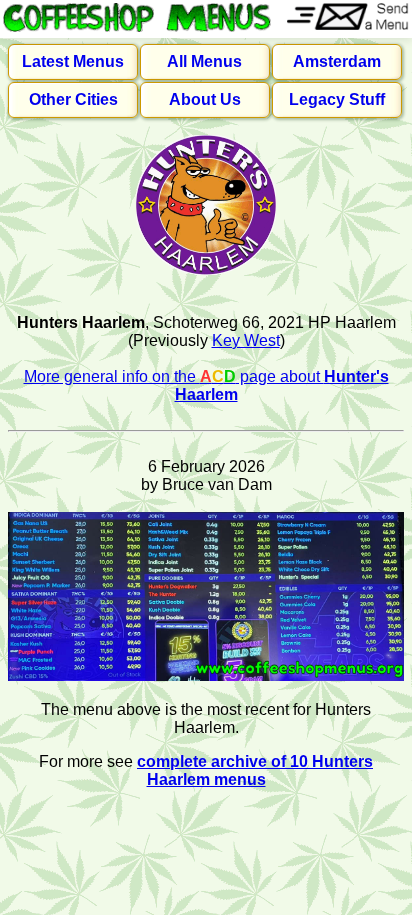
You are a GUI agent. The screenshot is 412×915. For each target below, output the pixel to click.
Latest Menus (73, 61)
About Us (205, 99)
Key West (246, 340)
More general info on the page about (206, 385)
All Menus (204, 61)
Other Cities (73, 99)
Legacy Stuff (337, 99)
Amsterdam (337, 61)
